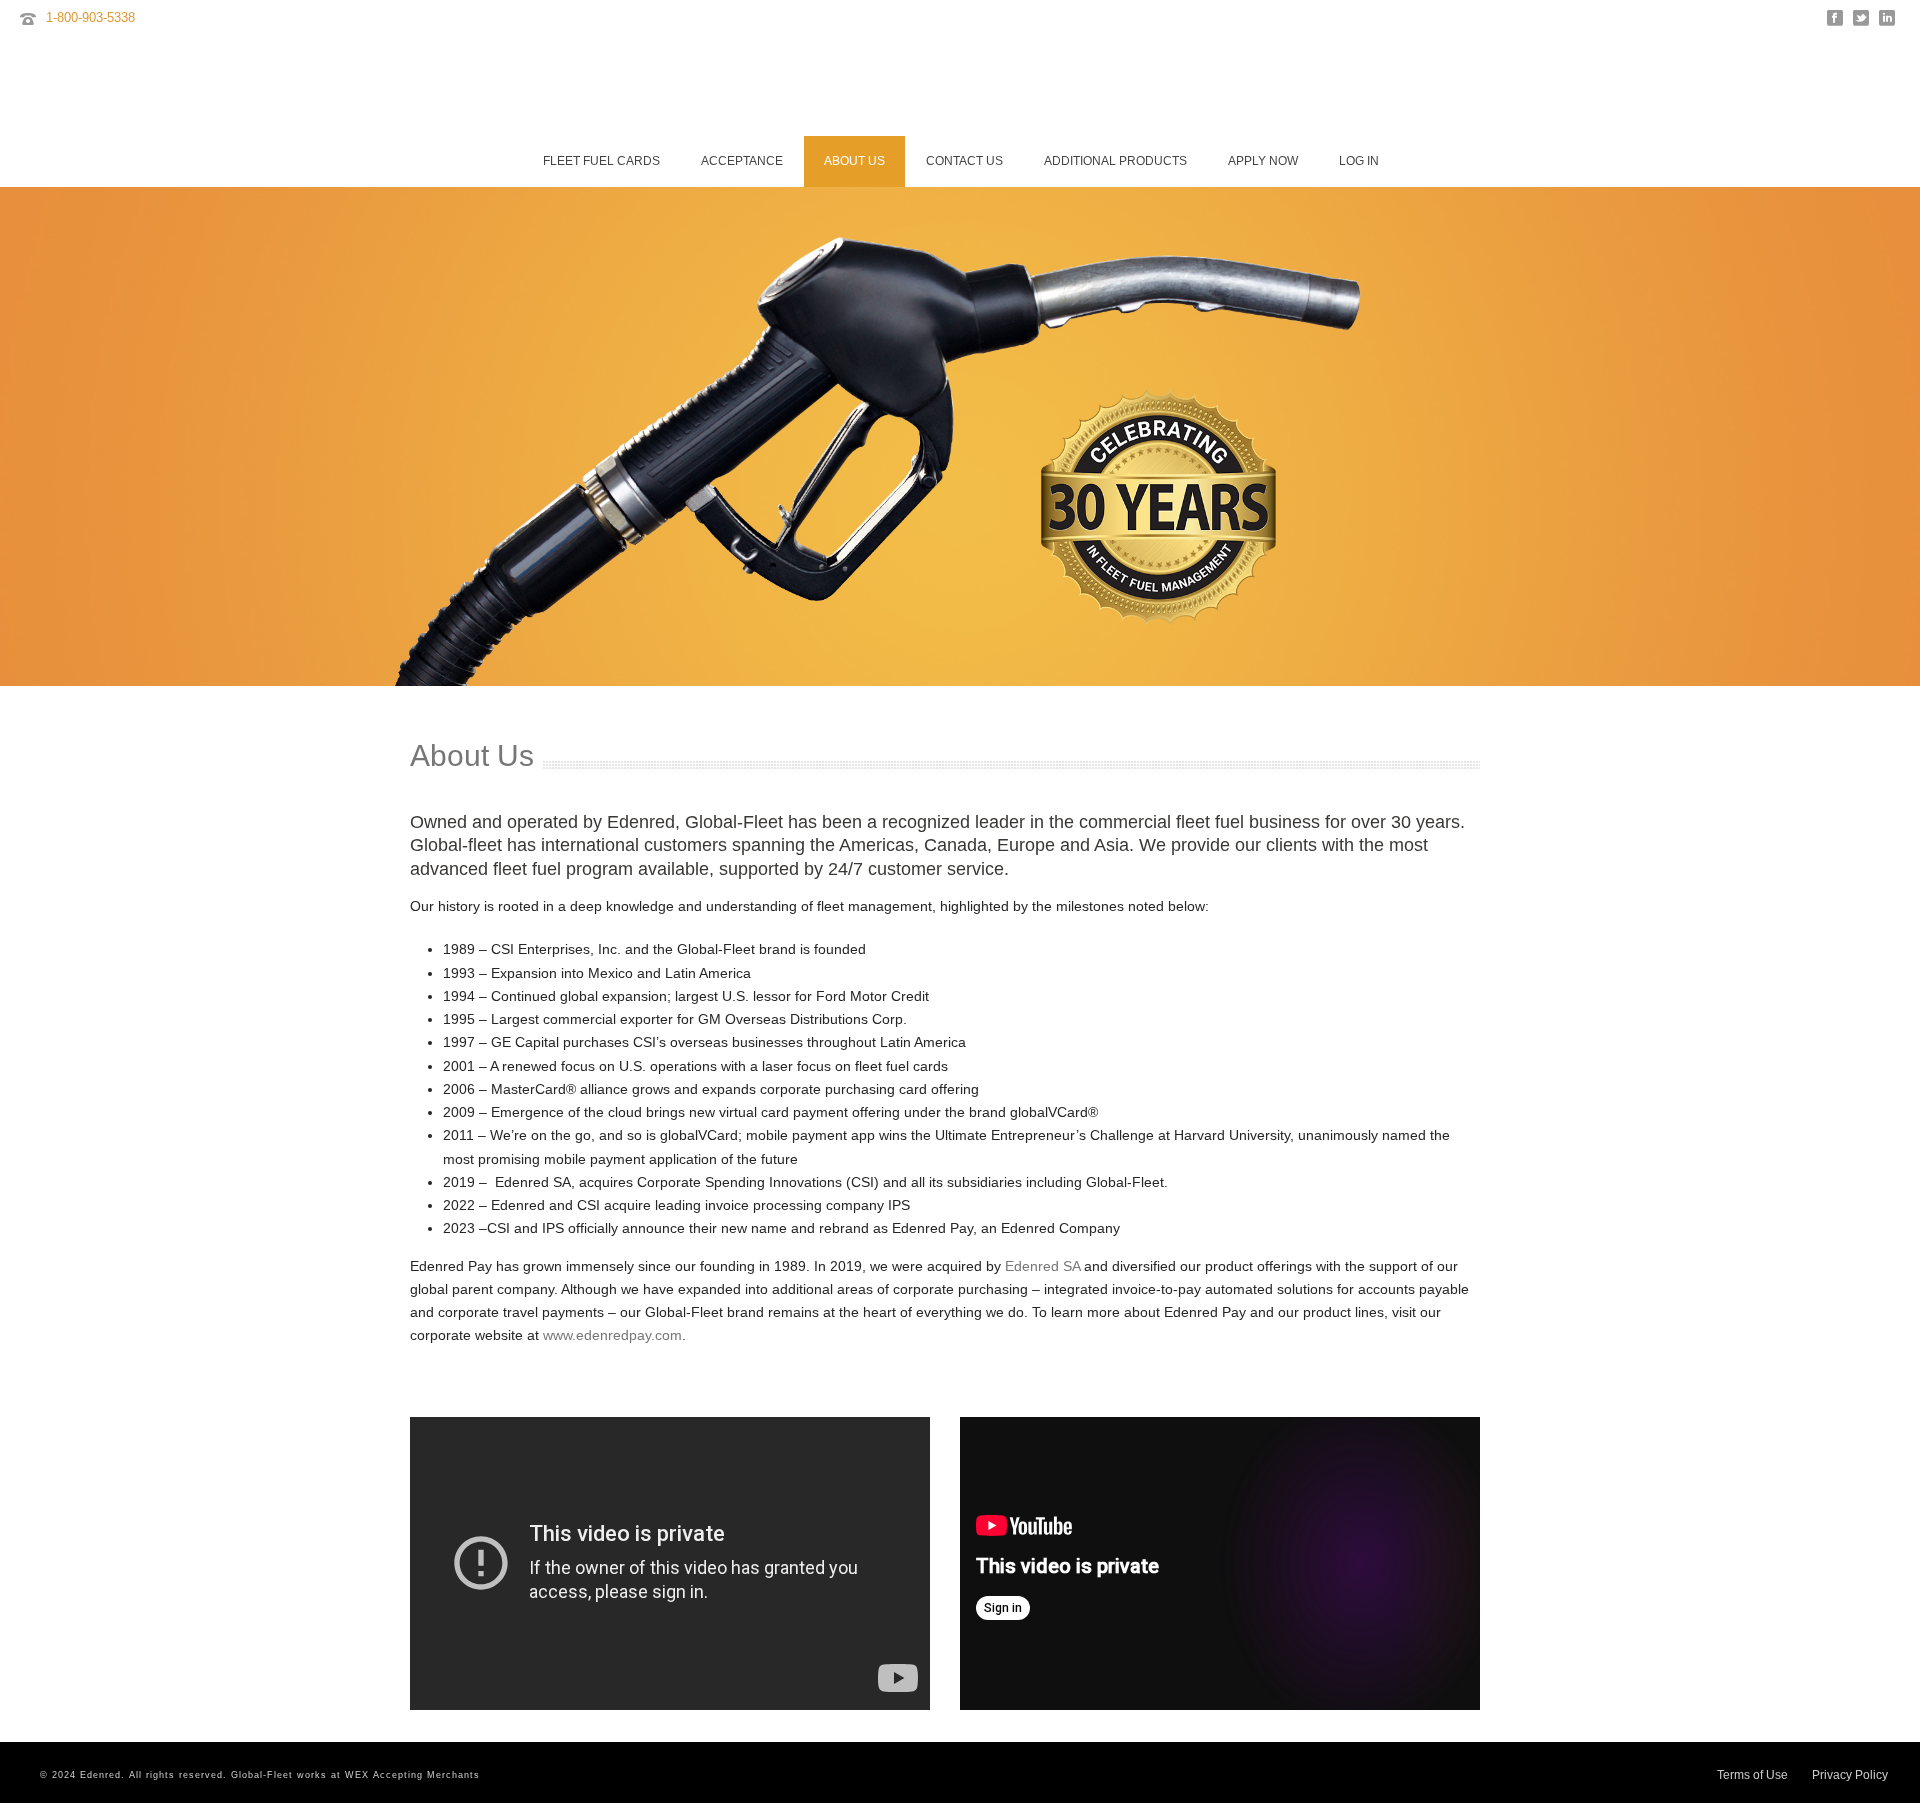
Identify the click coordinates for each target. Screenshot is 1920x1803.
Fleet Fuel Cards (601, 161)
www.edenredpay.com (612, 1335)
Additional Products (1115, 161)
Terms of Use (1752, 1775)
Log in (1359, 161)
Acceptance (742, 161)
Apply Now (1263, 161)
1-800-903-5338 (90, 17)
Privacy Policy (1850, 1775)
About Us (854, 161)
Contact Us (964, 161)
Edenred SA (1042, 1266)
